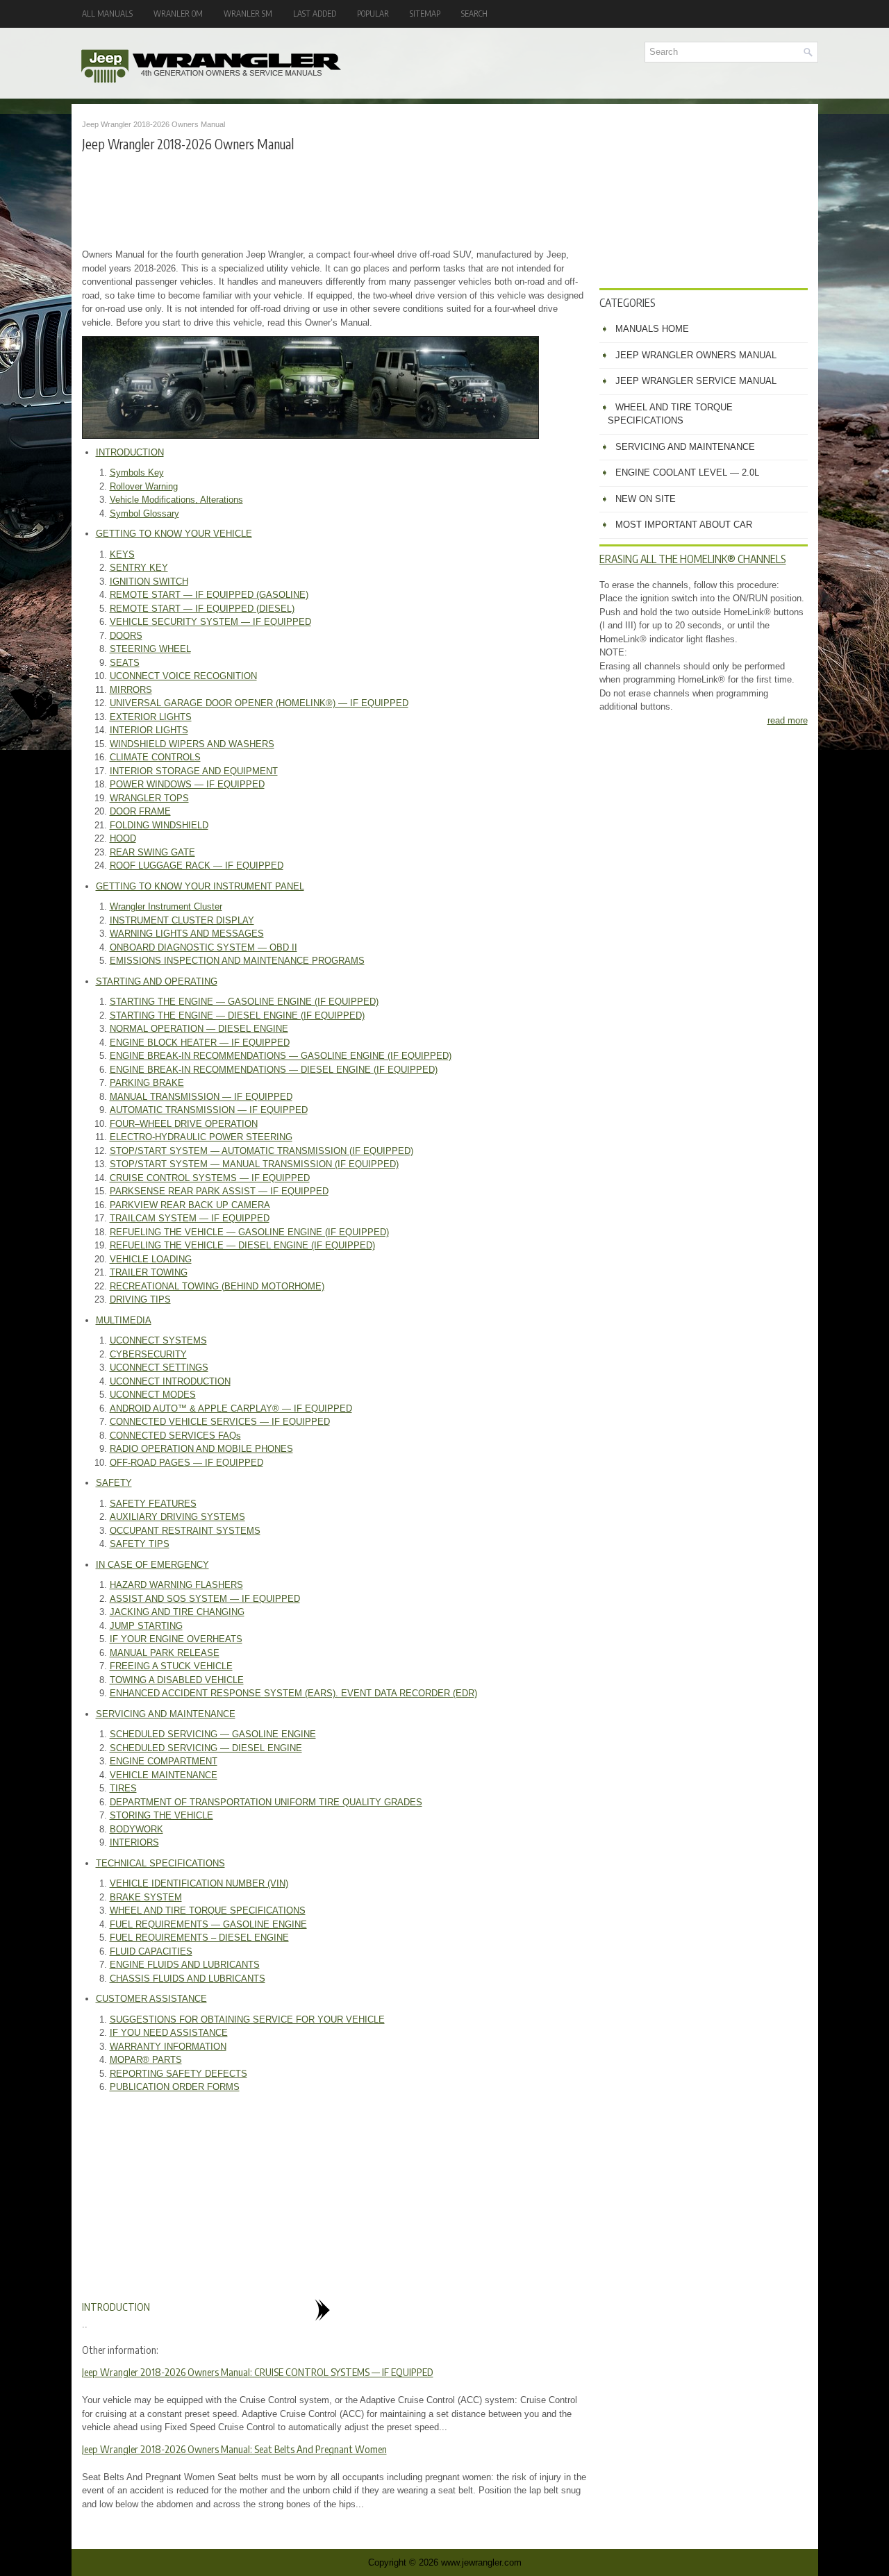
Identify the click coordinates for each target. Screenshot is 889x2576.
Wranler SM (248, 14)
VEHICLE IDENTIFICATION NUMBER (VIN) (199, 1883)
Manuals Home (652, 329)
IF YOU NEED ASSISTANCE (169, 2033)
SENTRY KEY (139, 568)
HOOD (123, 838)
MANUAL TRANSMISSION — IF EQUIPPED (201, 1097)
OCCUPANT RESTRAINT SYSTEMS (185, 1531)
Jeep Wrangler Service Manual (696, 381)
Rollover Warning (144, 486)
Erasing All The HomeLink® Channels (693, 559)
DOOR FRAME (140, 811)
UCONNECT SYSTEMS (158, 1340)
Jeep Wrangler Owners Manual (696, 355)
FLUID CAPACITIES (151, 1951)
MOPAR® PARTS (146, 2060)
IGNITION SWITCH (149, 582)
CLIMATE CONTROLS (155, 757)
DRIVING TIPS (140, 1299)
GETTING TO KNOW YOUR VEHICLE (174, 534)
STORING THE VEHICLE (161, 1815)
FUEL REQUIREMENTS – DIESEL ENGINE (199, 1938)
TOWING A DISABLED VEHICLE (177, 1680)
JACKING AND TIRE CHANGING (177, 1612)
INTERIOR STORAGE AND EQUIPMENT (194, 771)
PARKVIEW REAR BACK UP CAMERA (190, 1205)
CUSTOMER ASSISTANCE (151, 1999)
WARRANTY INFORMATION (168, 2047)
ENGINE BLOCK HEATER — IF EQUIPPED (200, 1043)
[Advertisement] (335, 199)
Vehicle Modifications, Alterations (176, 500)
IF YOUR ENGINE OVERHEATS (176, 1639)
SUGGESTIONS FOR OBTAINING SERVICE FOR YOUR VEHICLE (247, 2019)
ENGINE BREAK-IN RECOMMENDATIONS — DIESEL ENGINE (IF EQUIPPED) (274, 1070)
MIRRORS (131, 690)
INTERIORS (134, 1842)
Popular (373, 14)
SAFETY (114, 1483)
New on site (646, 499)
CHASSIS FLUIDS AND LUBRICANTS (188, 1979)
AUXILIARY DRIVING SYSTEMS (177, 1517)
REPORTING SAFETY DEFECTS (178, 2074)
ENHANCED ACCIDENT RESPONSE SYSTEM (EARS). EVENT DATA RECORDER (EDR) (293, 1693)
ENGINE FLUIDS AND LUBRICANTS (185, 1965)
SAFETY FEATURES (153, 1504)
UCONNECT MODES (153, 1395)
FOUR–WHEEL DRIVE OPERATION (184, 1124)
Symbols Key (137, 472)
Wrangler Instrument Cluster (166, 906)
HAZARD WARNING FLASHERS (176, 1585)
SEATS (125, 663)
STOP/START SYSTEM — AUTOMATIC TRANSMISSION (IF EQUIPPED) (261, 1151)
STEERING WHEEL (150, 649)
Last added (315, 14)
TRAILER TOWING (149, 1272)
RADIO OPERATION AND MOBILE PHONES (201, 1449)
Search (474, 14)
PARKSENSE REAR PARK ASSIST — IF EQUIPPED (219, 1191)
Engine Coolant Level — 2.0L (687, 472)
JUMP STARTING (146, 1626)
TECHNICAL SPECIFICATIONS (160, 1863)
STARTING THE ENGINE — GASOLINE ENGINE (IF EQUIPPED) (244, 1002)
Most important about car (684, 525)
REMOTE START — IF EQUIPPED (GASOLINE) (209, 595)
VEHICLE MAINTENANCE (164, 1775)
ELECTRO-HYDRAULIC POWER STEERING (201, 1137)
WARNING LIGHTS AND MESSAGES (187, 934)
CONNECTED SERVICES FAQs (175, 1436)
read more (788, 720)
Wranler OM (178, 14)
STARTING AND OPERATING (157, 981)
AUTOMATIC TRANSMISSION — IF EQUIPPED (209, 1110)
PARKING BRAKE (147, 1083)
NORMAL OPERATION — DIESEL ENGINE (199, 1029)
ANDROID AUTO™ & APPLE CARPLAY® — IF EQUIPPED (231, 1408)
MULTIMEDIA (124, 1320)
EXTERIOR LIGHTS (151, 717)
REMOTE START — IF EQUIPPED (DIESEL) (202, 609)
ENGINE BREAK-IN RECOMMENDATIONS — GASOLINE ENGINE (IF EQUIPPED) (281, 1056)
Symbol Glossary (144, 513)
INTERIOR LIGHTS (149, 730)
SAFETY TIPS (140, 1544)
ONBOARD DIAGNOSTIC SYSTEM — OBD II (203, 947)
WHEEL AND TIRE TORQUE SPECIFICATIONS (208, 1910)
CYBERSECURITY (148, 1354)
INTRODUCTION (130, 452)
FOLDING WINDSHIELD (159, 825)
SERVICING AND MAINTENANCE (166, 1714)
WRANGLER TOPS (149, 798)
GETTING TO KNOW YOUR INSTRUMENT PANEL (200, 886)
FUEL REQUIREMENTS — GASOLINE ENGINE (208, 1924)
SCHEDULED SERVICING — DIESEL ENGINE (206, 1748)
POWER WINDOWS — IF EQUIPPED (187, 784)
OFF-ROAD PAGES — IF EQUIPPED (186, 1463)
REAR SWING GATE (152, 852)
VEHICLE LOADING (151, 1259)
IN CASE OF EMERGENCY (152, 1565)
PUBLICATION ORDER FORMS (175, 2087)
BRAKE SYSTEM (146, 1897)
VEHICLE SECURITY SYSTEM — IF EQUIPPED (210, 622)
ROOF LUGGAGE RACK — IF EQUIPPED (197, 865)
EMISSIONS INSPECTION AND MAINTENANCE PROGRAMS (237, 961)
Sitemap (425, 14)
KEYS (122, 554)
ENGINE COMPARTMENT (164, 1761)
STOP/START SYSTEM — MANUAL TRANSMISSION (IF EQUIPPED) (254, 1164)
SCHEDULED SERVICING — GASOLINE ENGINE (213, 1734)
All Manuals (107, 14)
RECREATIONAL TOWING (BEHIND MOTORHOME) (217, 1286)
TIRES (123, 1788)
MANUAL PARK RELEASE (165, 1653)
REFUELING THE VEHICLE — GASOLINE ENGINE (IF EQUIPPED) (249, 1232)
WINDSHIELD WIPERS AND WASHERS (192, 744)
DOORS (126, 636)
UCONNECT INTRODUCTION (170, 1381)
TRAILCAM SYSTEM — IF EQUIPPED (190, 1218)
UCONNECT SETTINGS (159, 1368)
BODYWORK (136, 1829)
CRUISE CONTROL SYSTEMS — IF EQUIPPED (210, 1178)
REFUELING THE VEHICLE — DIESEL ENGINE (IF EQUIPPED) (242, 1245)
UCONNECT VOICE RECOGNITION (183, 676)
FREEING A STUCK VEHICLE (171, 1666)
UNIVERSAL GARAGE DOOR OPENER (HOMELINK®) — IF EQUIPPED (259, 703)
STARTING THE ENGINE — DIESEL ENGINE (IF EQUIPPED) (237, 1015)
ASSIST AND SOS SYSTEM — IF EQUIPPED (205, 1599)
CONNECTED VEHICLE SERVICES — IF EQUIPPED (220, 1422)
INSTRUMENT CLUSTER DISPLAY (182, 920)
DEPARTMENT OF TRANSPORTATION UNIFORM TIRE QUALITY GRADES (266, 1802)
